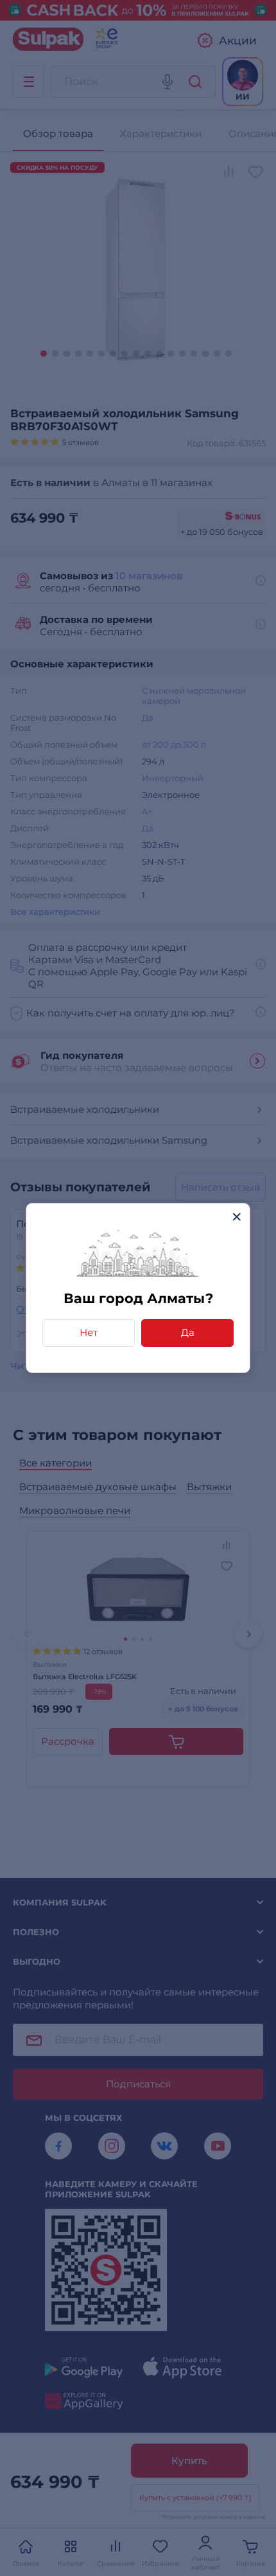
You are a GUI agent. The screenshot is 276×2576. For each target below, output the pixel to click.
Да (188, 1332)
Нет (89, 1332)
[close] (237, 1217)
